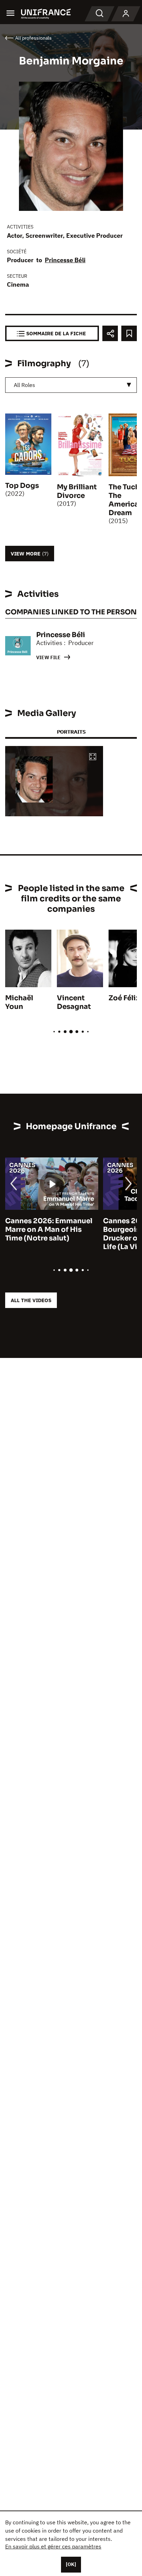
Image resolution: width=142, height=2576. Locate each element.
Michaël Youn (19, 1002)
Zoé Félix (124, 998)
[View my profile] (126, 14)
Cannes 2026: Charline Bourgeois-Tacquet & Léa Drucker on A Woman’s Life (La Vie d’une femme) (49, 1234)
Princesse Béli (65, 260)
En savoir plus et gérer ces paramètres (53, 2546)
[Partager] (110, 333)
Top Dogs (22, 486)
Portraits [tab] (71, 732)
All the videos (31, 1300)
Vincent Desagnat (74, 1002)
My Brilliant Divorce (77, 491)
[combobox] (71, 385)
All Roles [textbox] (24, 385)
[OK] (71, 2564)
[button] (93, 757)
